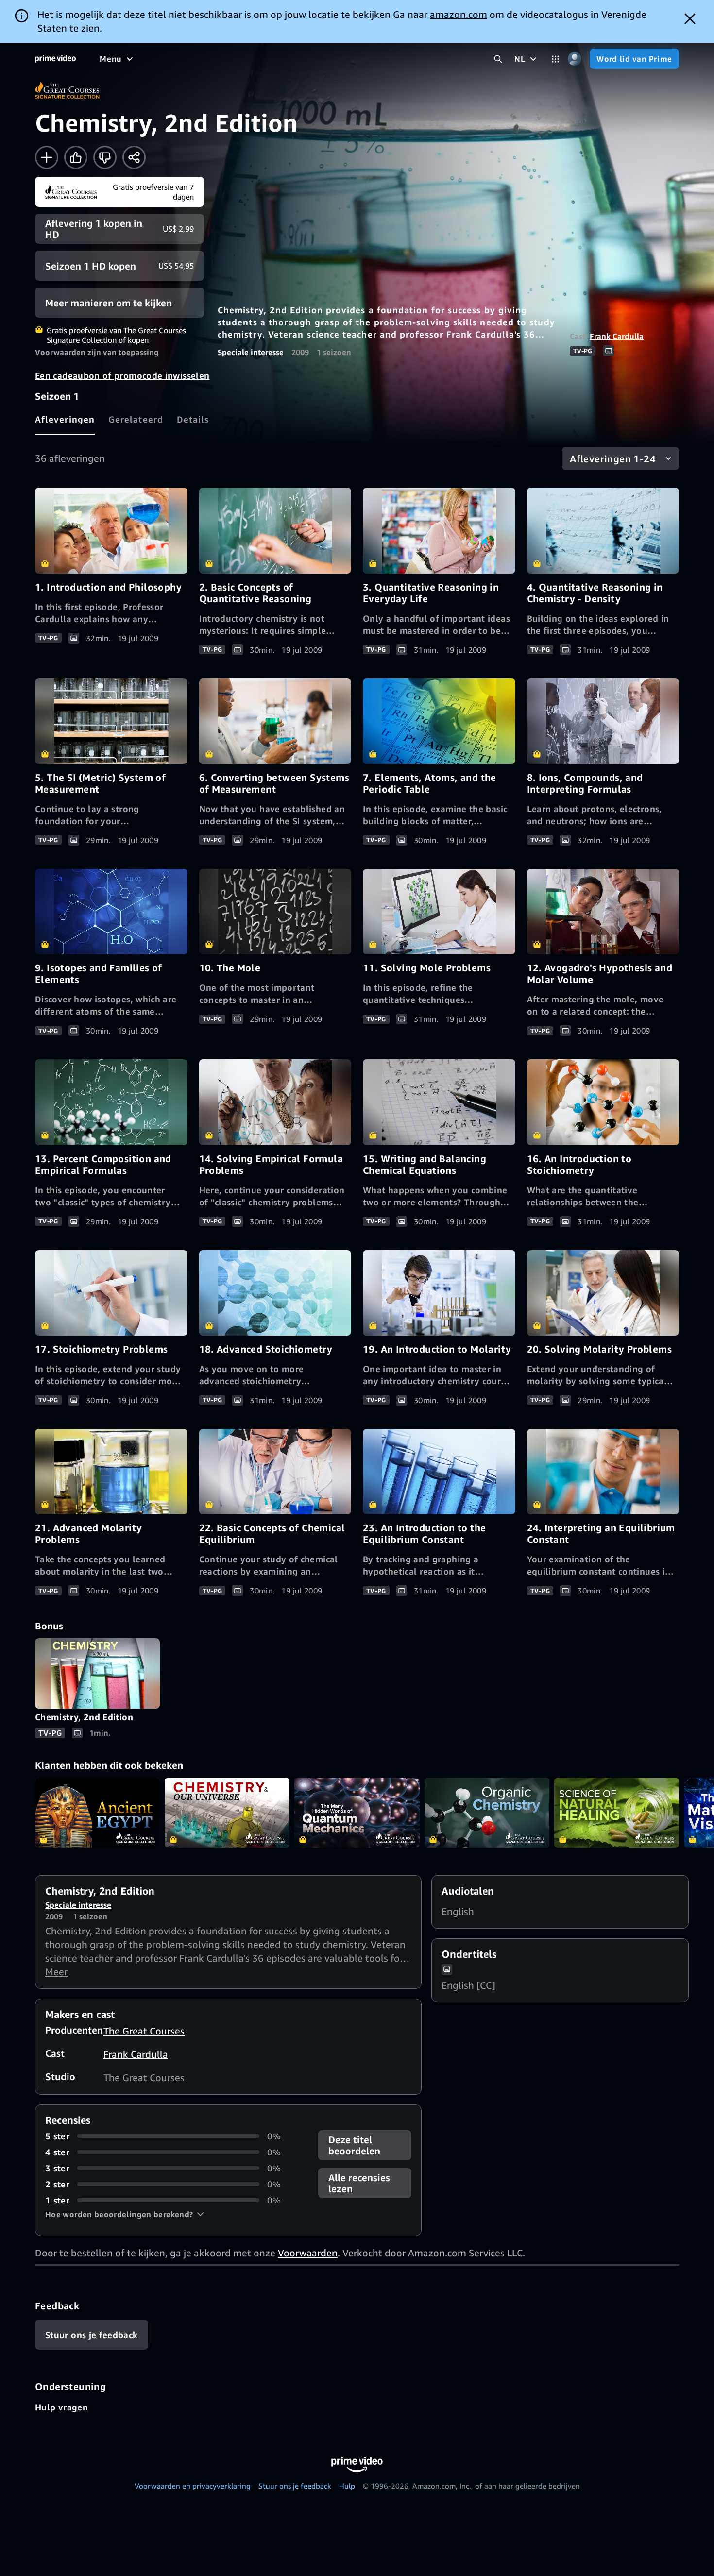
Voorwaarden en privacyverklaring (193, 2486)
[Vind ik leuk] (76, 157)
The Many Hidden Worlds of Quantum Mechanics (357, 1813)
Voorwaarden (308, 2253)
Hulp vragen (61, 2407)
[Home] (55, 59)
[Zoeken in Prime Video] (498, 59)
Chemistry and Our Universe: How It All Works (227, 1813)
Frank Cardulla (617, 336)
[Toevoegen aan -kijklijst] (47, 157)
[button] (125, 2214)
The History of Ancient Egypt (97, 1813)
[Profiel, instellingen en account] (574, 59)
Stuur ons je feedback (295, 2486)
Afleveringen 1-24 (613, 459)
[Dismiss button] (690, 19)
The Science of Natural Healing (617, 1813)
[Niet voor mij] (105, 157)
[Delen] (134, 157)
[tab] (65, 419)
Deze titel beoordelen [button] (354, 2145)
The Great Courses (144, 2031)
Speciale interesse (251, 352)
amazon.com (459, 14)
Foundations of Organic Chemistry (487, 1813)
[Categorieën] (555, 59)
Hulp (347, 2486)
